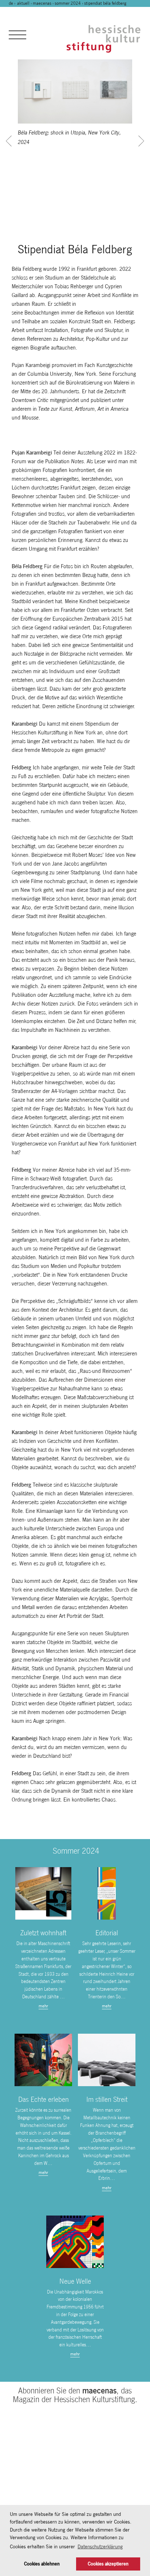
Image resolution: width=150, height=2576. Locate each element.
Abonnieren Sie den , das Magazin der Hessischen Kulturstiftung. (75, 2395)
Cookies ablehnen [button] (42, 2564)
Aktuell (23, 3)
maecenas (42, 3)
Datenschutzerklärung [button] (100, 2546)
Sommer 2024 (68, 3)
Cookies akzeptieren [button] (108, 2564)
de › (13, 3)
